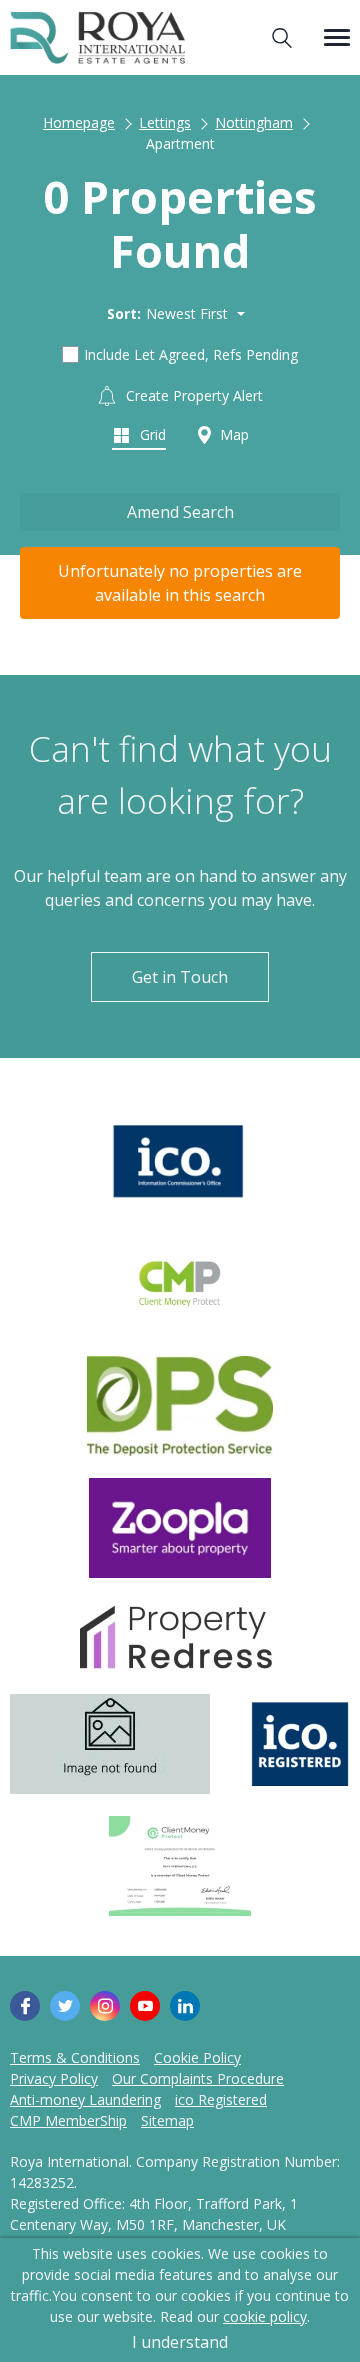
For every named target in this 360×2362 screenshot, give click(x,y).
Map (232, 434)
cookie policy (265, 2316)
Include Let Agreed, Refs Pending (191, 354)
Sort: (124, 313)
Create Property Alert (192, 395)
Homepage (79, 122)
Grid (151, 434)
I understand (180, 2342)
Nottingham (254, 122)
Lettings (165, 122)
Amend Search (180, 512)
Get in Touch (180, 977)
